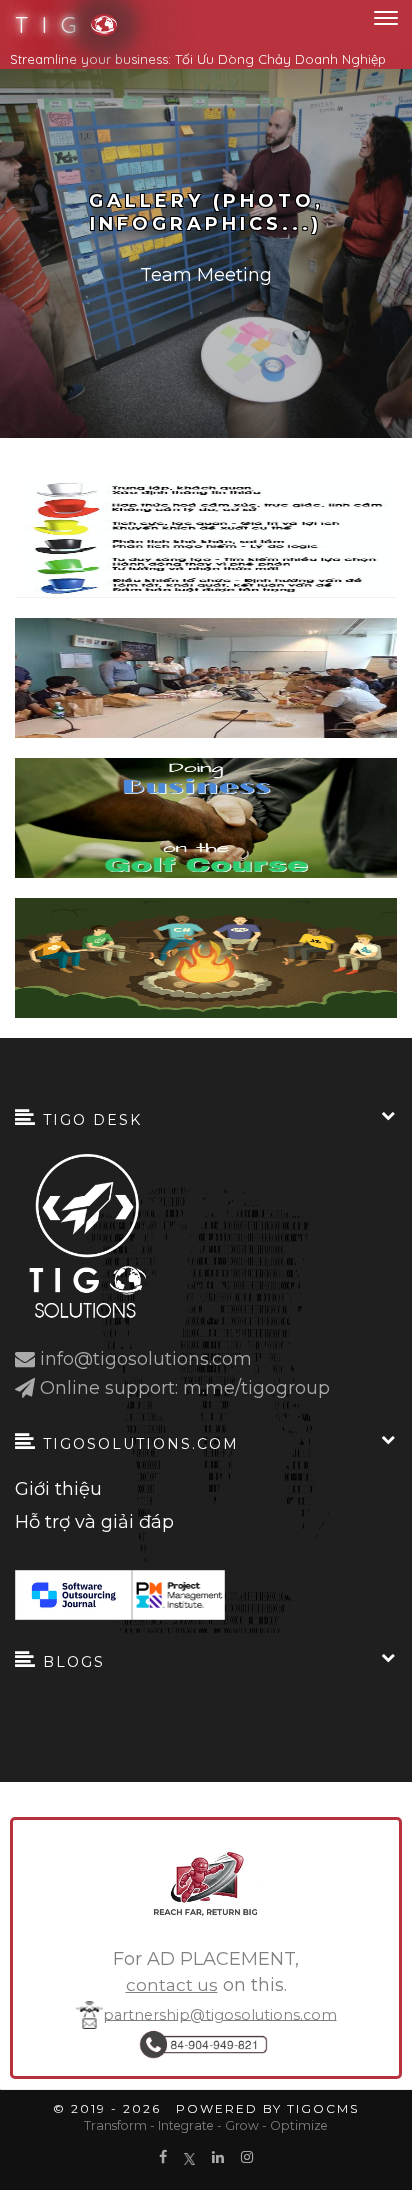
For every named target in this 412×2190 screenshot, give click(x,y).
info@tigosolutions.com (146, 1359)
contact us (172, 1984)
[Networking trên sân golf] (206, 818)
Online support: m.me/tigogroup (185, 1388)
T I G (47, 25)
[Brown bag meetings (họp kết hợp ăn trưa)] (206, 678)
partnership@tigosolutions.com (220, 2014)
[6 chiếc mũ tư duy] (206, 538)
